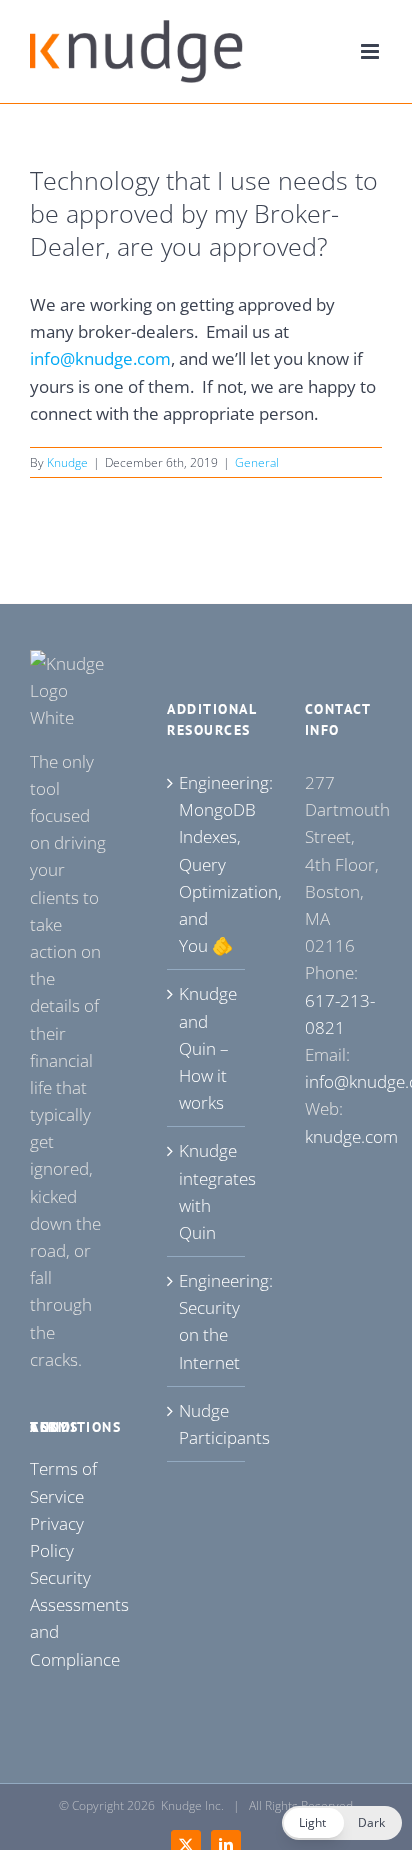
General (257, 462)
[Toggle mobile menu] (371, 51)
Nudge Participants (206, 1424)
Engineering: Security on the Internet (206, 1321)
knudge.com (351, 1136)
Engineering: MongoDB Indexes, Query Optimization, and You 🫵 (206, 864)
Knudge (67, 462)
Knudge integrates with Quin (206, 1191)
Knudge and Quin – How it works (206, 1048)
